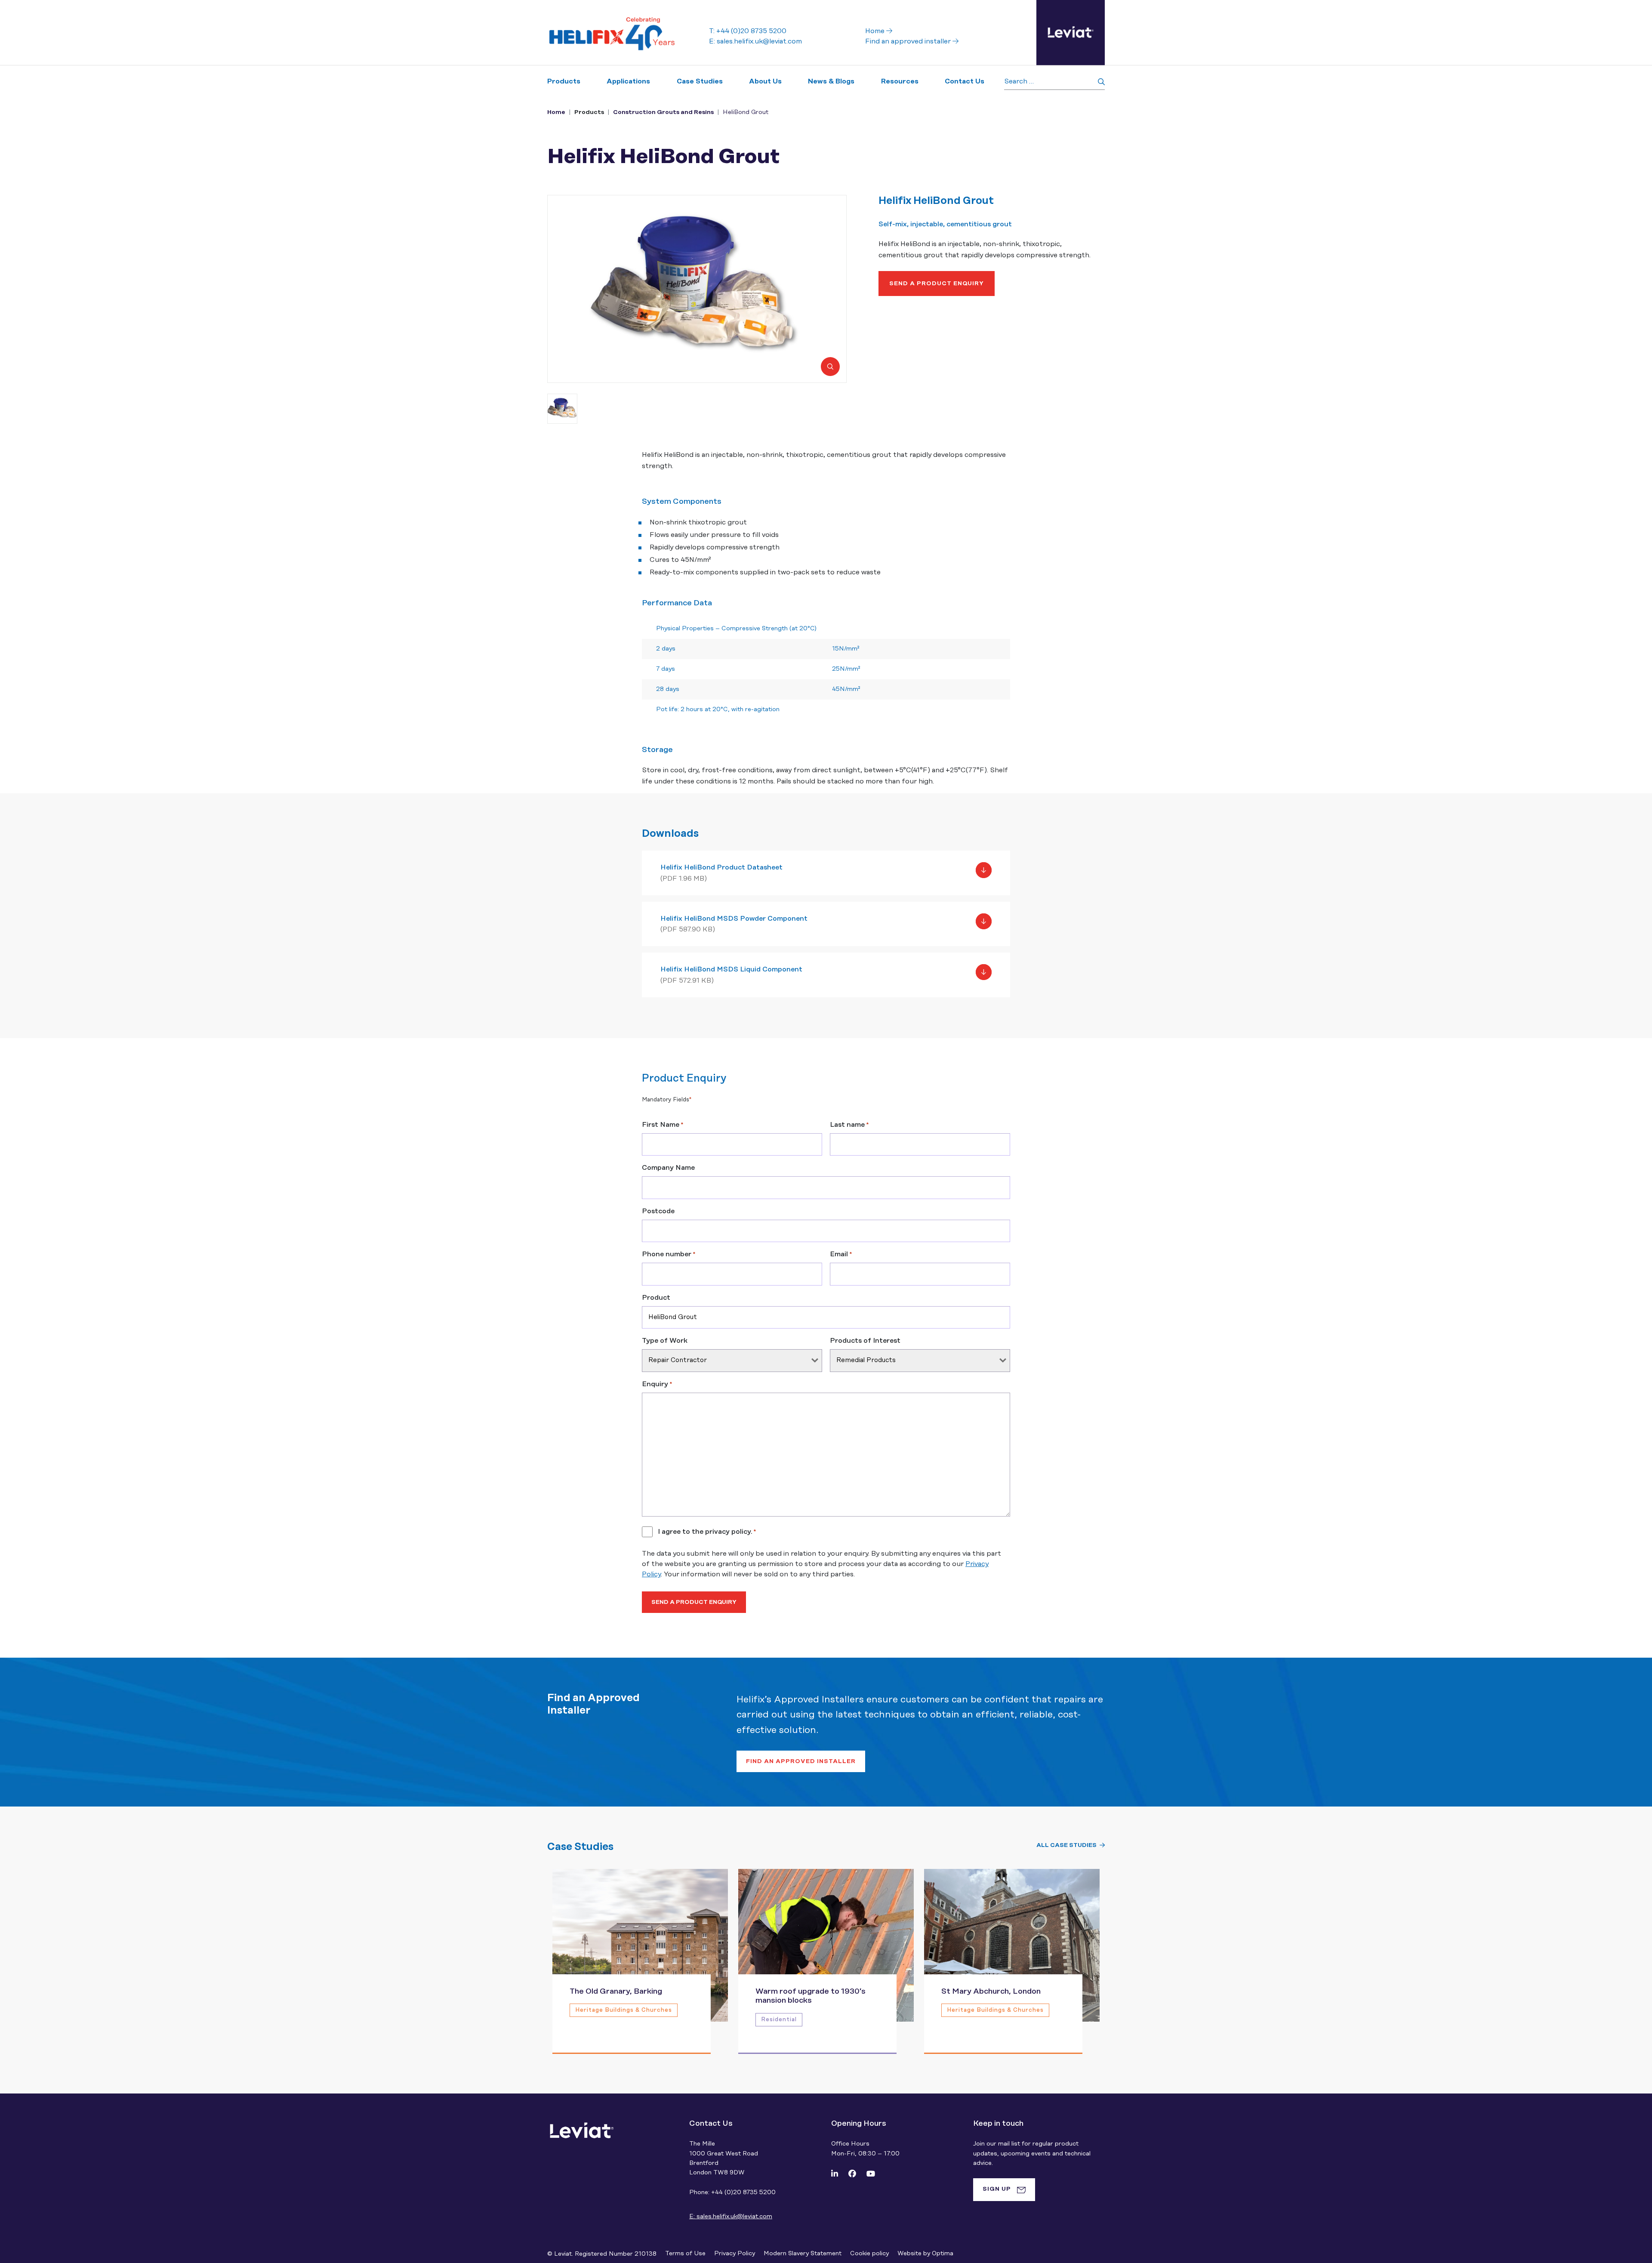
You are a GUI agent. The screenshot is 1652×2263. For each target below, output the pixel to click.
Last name (849, 1125)
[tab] (1004, 2189)
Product (656, 1298)
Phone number (669, 1254)
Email (841, 1254)
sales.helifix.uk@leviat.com (731, 2217)
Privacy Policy (735, 2254)
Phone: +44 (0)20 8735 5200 (732, 2192)
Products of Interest (865, 1341)
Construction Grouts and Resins (663, 112)
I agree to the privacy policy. (707, 1532)
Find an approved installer (909, 41)
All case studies (1066, 1845)
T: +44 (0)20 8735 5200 (748, 31)
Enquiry (657, 1384)
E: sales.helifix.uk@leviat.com (755, 41)
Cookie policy (869, 2254)
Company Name (668, 1168)
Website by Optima (925, 2254)
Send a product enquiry (937, 284)
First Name (663, 1125)
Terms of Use (685, 2254)
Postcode (658, 1211)
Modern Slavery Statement (803, 2254)
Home (876, 31)
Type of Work (665, 1341)
